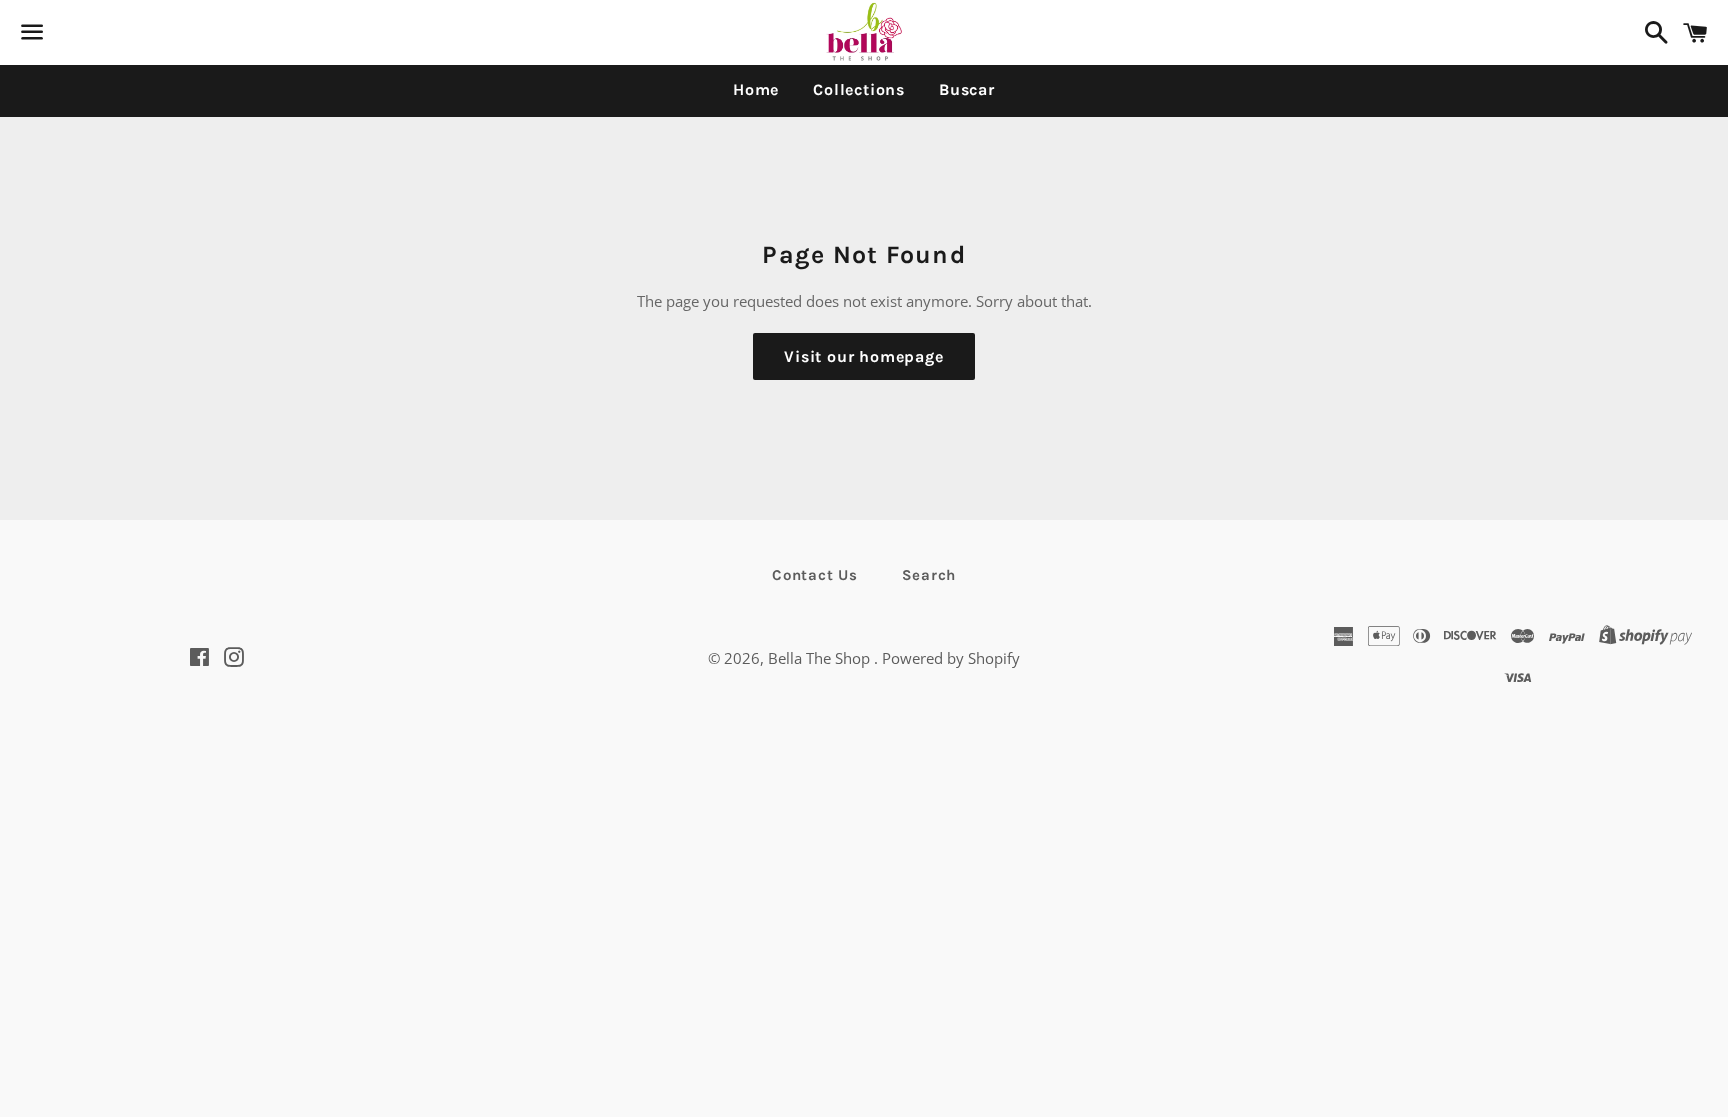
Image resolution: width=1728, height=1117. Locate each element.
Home (756, 89)
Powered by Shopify (951, 658)
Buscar (967, 89)
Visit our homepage (863, 356)
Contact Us (815, 575)
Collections (859, 89)
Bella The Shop (821, 658)
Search (929, 575)
